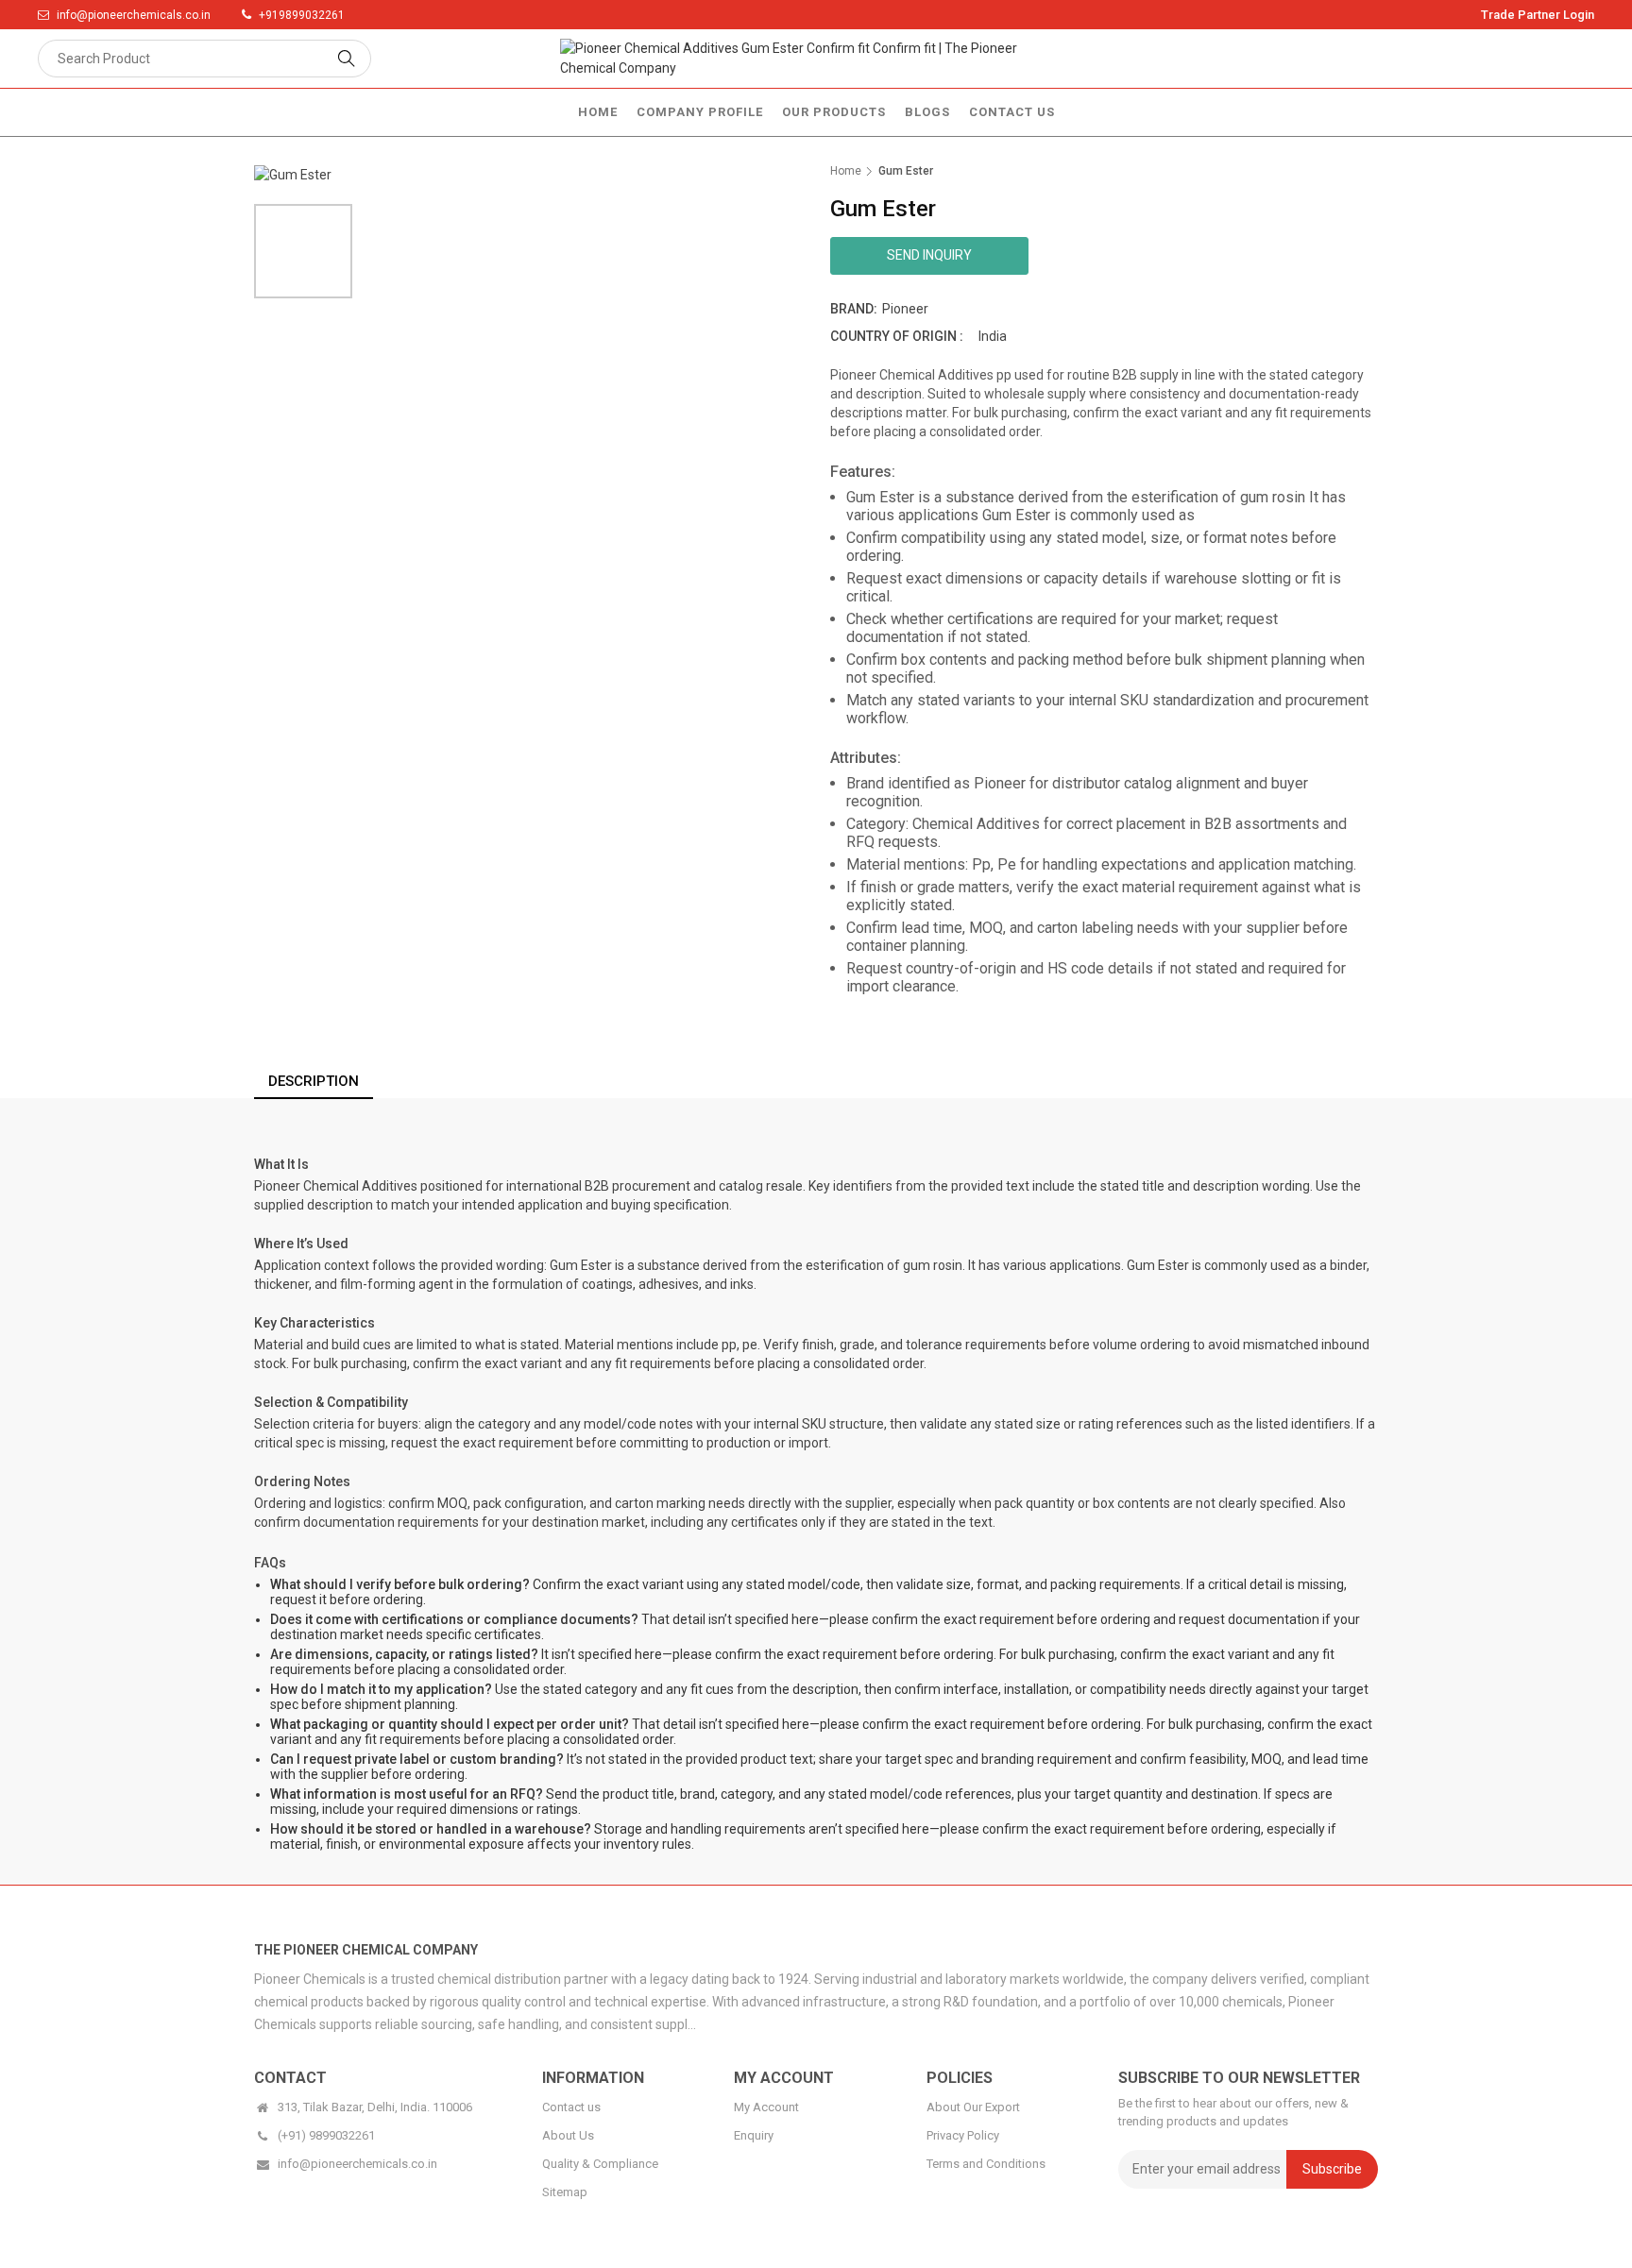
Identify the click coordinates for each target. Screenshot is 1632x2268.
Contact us (571, 2107)
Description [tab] (314, 1081)
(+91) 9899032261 (326, 2135)
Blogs (927, 112)
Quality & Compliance (600, 2164)
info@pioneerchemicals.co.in (135, 15)
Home (598, 112)
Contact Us (1012, 112)
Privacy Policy (963, 2135)
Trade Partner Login (1538, 15)
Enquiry (754, 2135)
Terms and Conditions (986, 2164)
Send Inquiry (929, 255)
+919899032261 (302, 15)
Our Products (834, 112)
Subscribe (1332, 2169)
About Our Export (973, 2107)
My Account (766, 2107)
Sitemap (565, 2192)
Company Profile (700, 112)
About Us (568, 2135)
